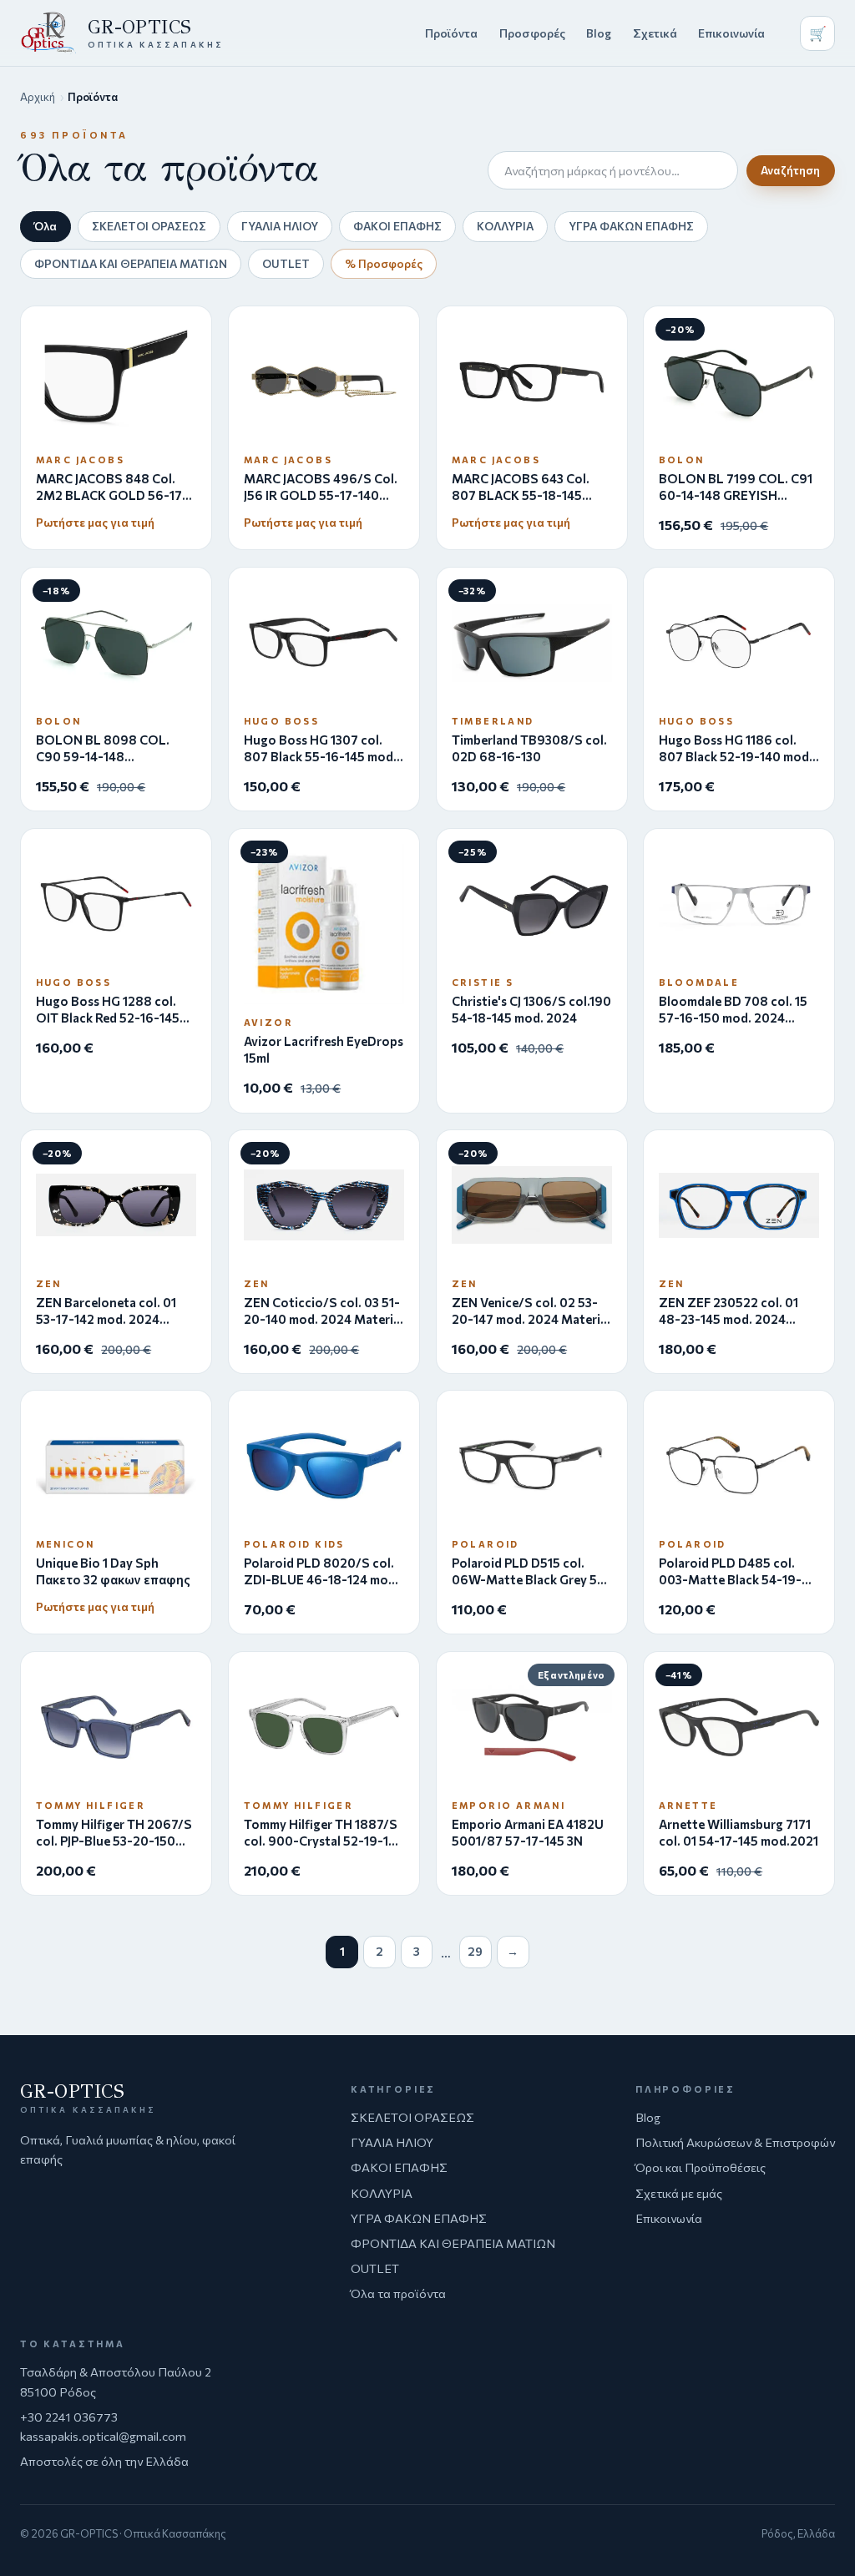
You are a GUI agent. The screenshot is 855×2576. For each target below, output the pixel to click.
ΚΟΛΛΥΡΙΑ (505, 226)
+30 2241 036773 (69, 2417)
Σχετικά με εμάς (679, 2193)
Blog (599, 33)
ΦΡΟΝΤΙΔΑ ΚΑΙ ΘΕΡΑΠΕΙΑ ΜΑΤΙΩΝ (131, 263)
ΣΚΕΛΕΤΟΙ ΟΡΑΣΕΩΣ (149, 226)
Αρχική (38, 97)
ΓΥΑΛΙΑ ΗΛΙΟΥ (280, 226)
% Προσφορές (384, 263)
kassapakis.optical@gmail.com (103, 2436)
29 (475, 1951)
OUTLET (286, 263)
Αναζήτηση (790, 170)
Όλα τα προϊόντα (398, 2293)
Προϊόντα (451, 33)
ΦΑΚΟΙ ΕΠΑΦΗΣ (397, 226)
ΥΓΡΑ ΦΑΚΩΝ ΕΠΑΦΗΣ (631, 226)
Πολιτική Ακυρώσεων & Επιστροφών (735, 2142)
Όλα (46, 226)
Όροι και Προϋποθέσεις (701, 2167)
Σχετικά (655, 33)
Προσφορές (532, 33)
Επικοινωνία (731, 33)
